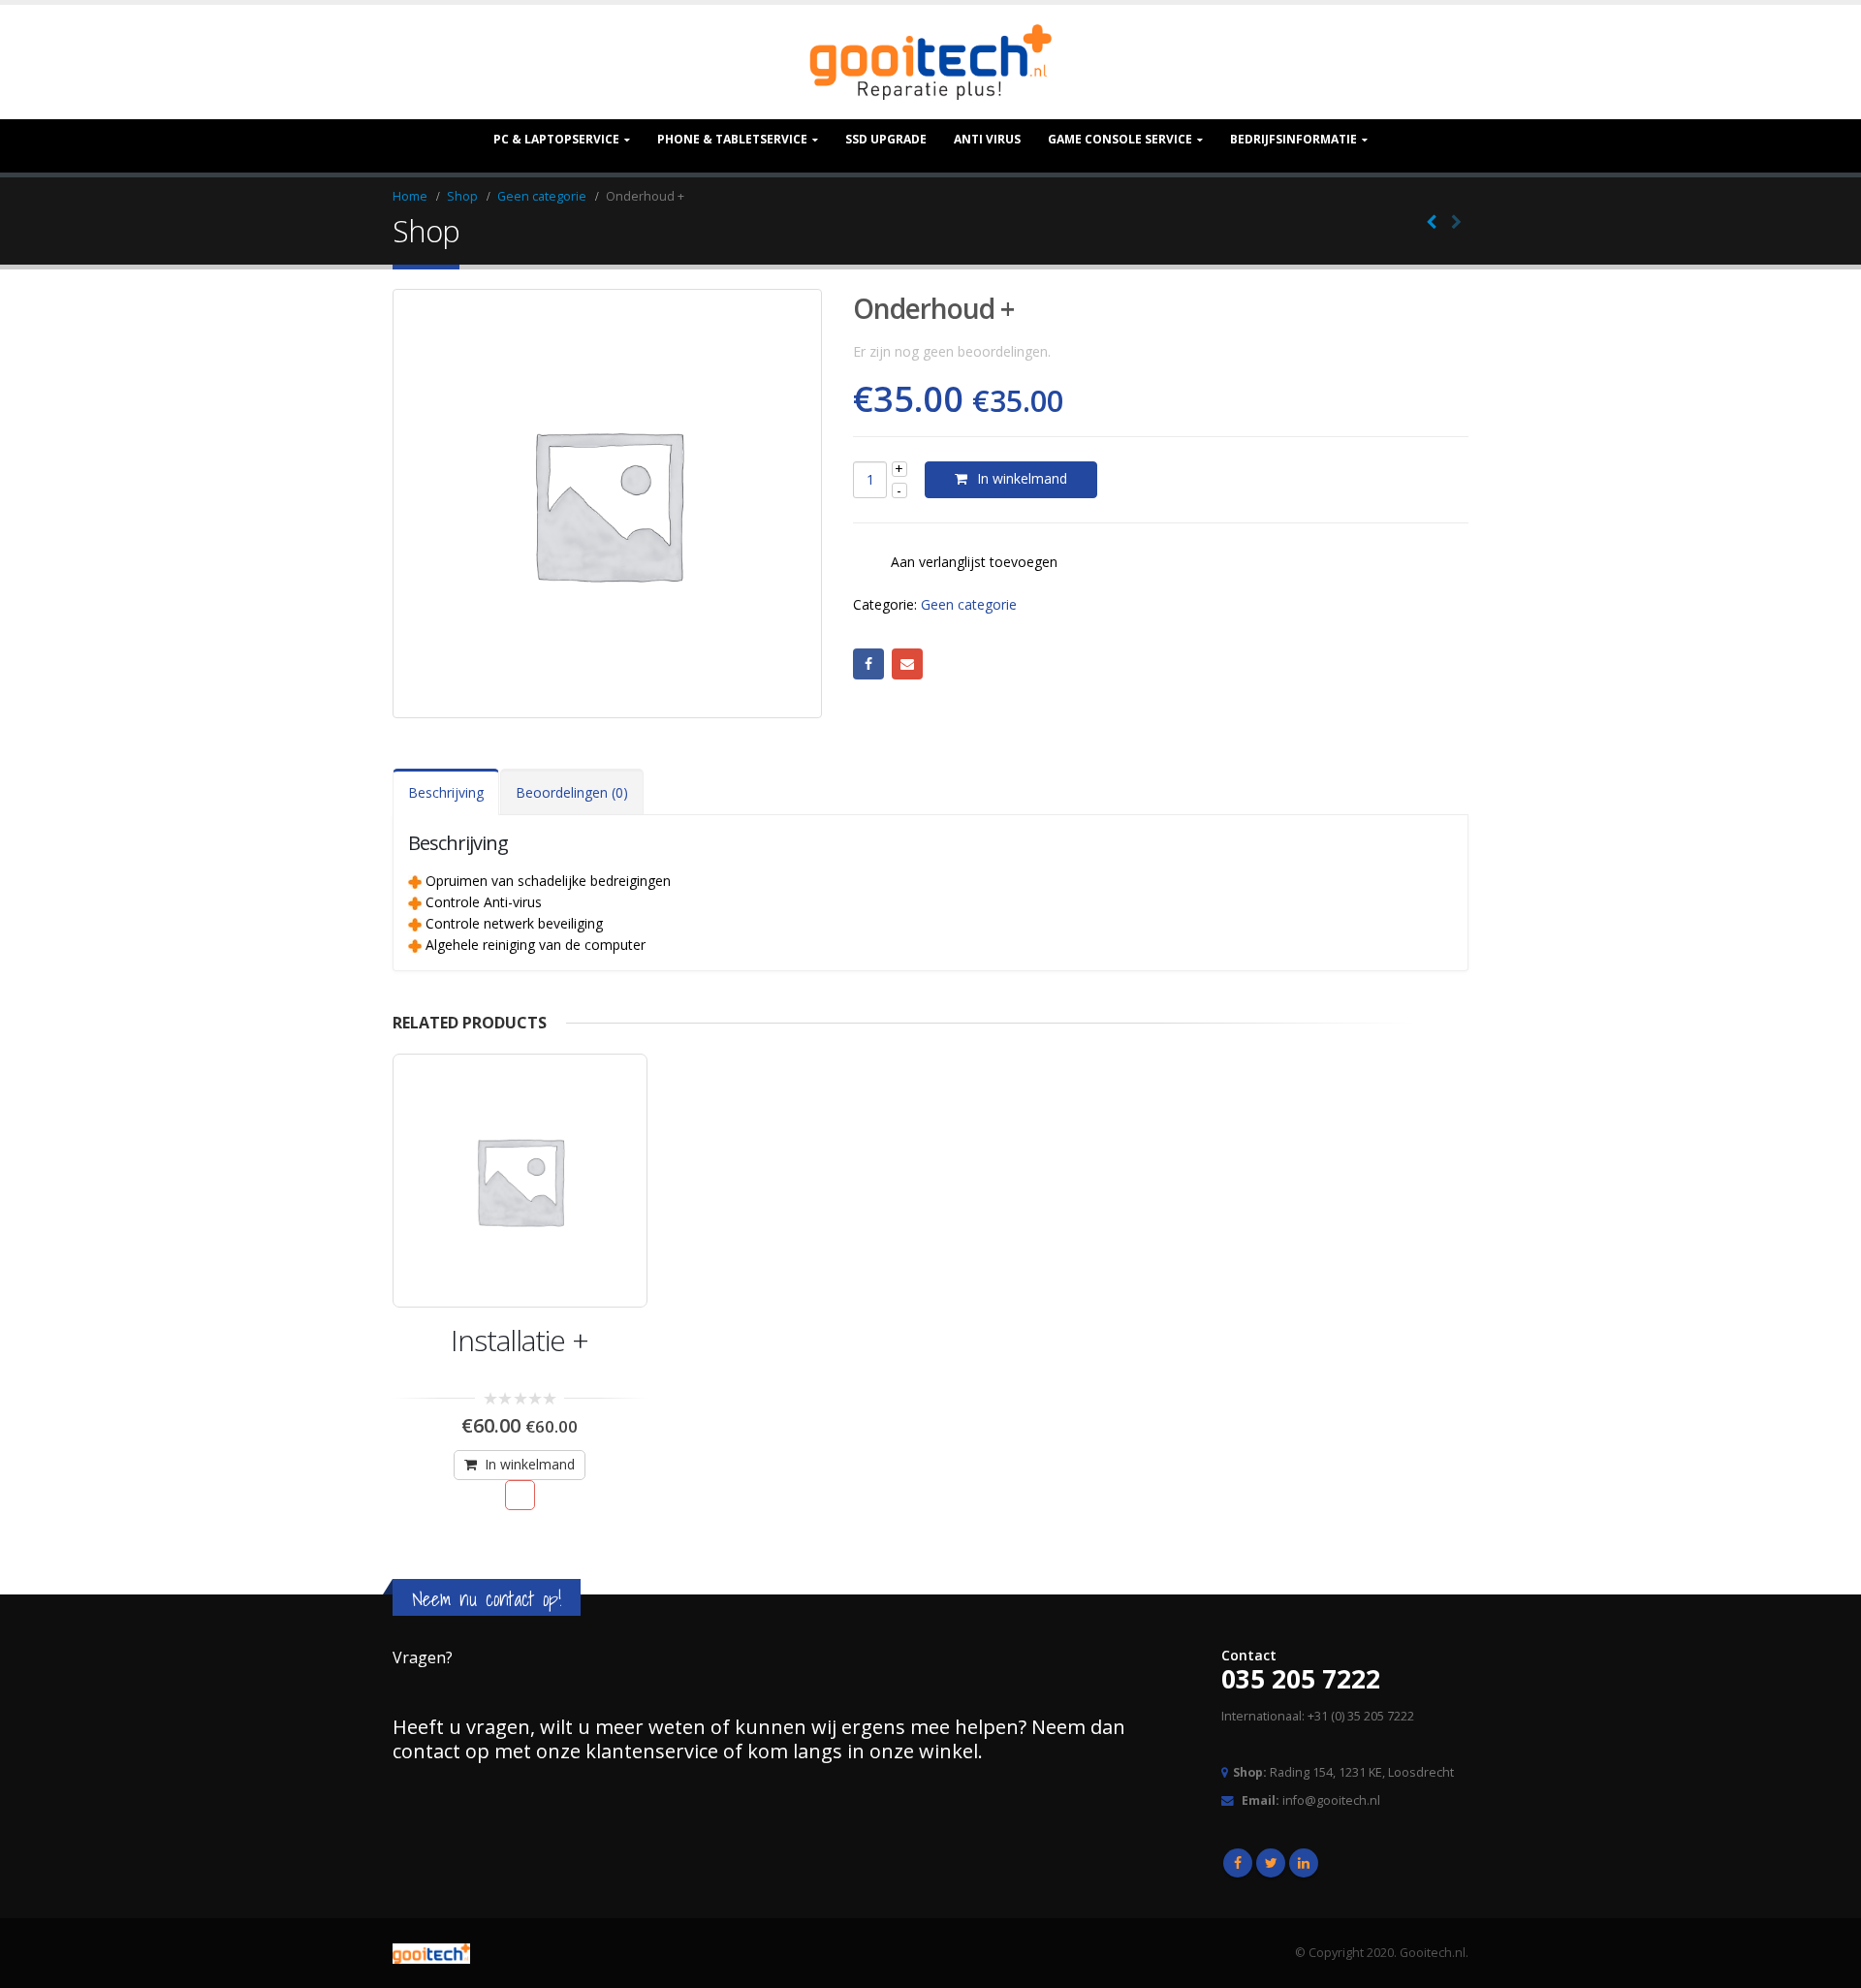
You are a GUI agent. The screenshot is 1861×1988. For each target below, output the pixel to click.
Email (907, 664)
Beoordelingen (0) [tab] (572, 792)
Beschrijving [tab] (446, 792)
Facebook (868, 664)
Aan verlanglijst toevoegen (974, 562)
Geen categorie (969, 604)
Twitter (1271, 1863)
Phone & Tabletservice (732, 139)
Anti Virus (987, 139)
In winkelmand (1022, 478)
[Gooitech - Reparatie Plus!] (930, 62)
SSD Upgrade (886, 139)
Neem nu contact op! (487, 1599)
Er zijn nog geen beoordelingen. (952, 351)
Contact (1249, 1655)
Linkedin (1304, 1863)
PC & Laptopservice (556, 139)
